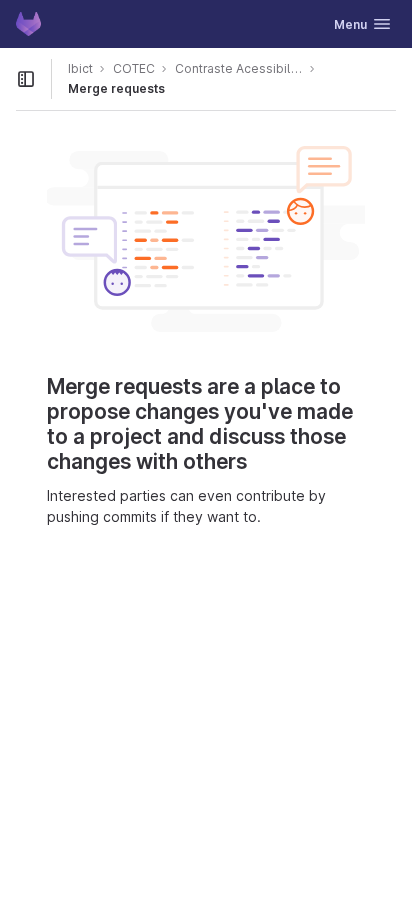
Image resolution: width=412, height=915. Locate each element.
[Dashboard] (28, 24)
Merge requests (116, 88)
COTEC (134, 68)
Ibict (80, 68)
